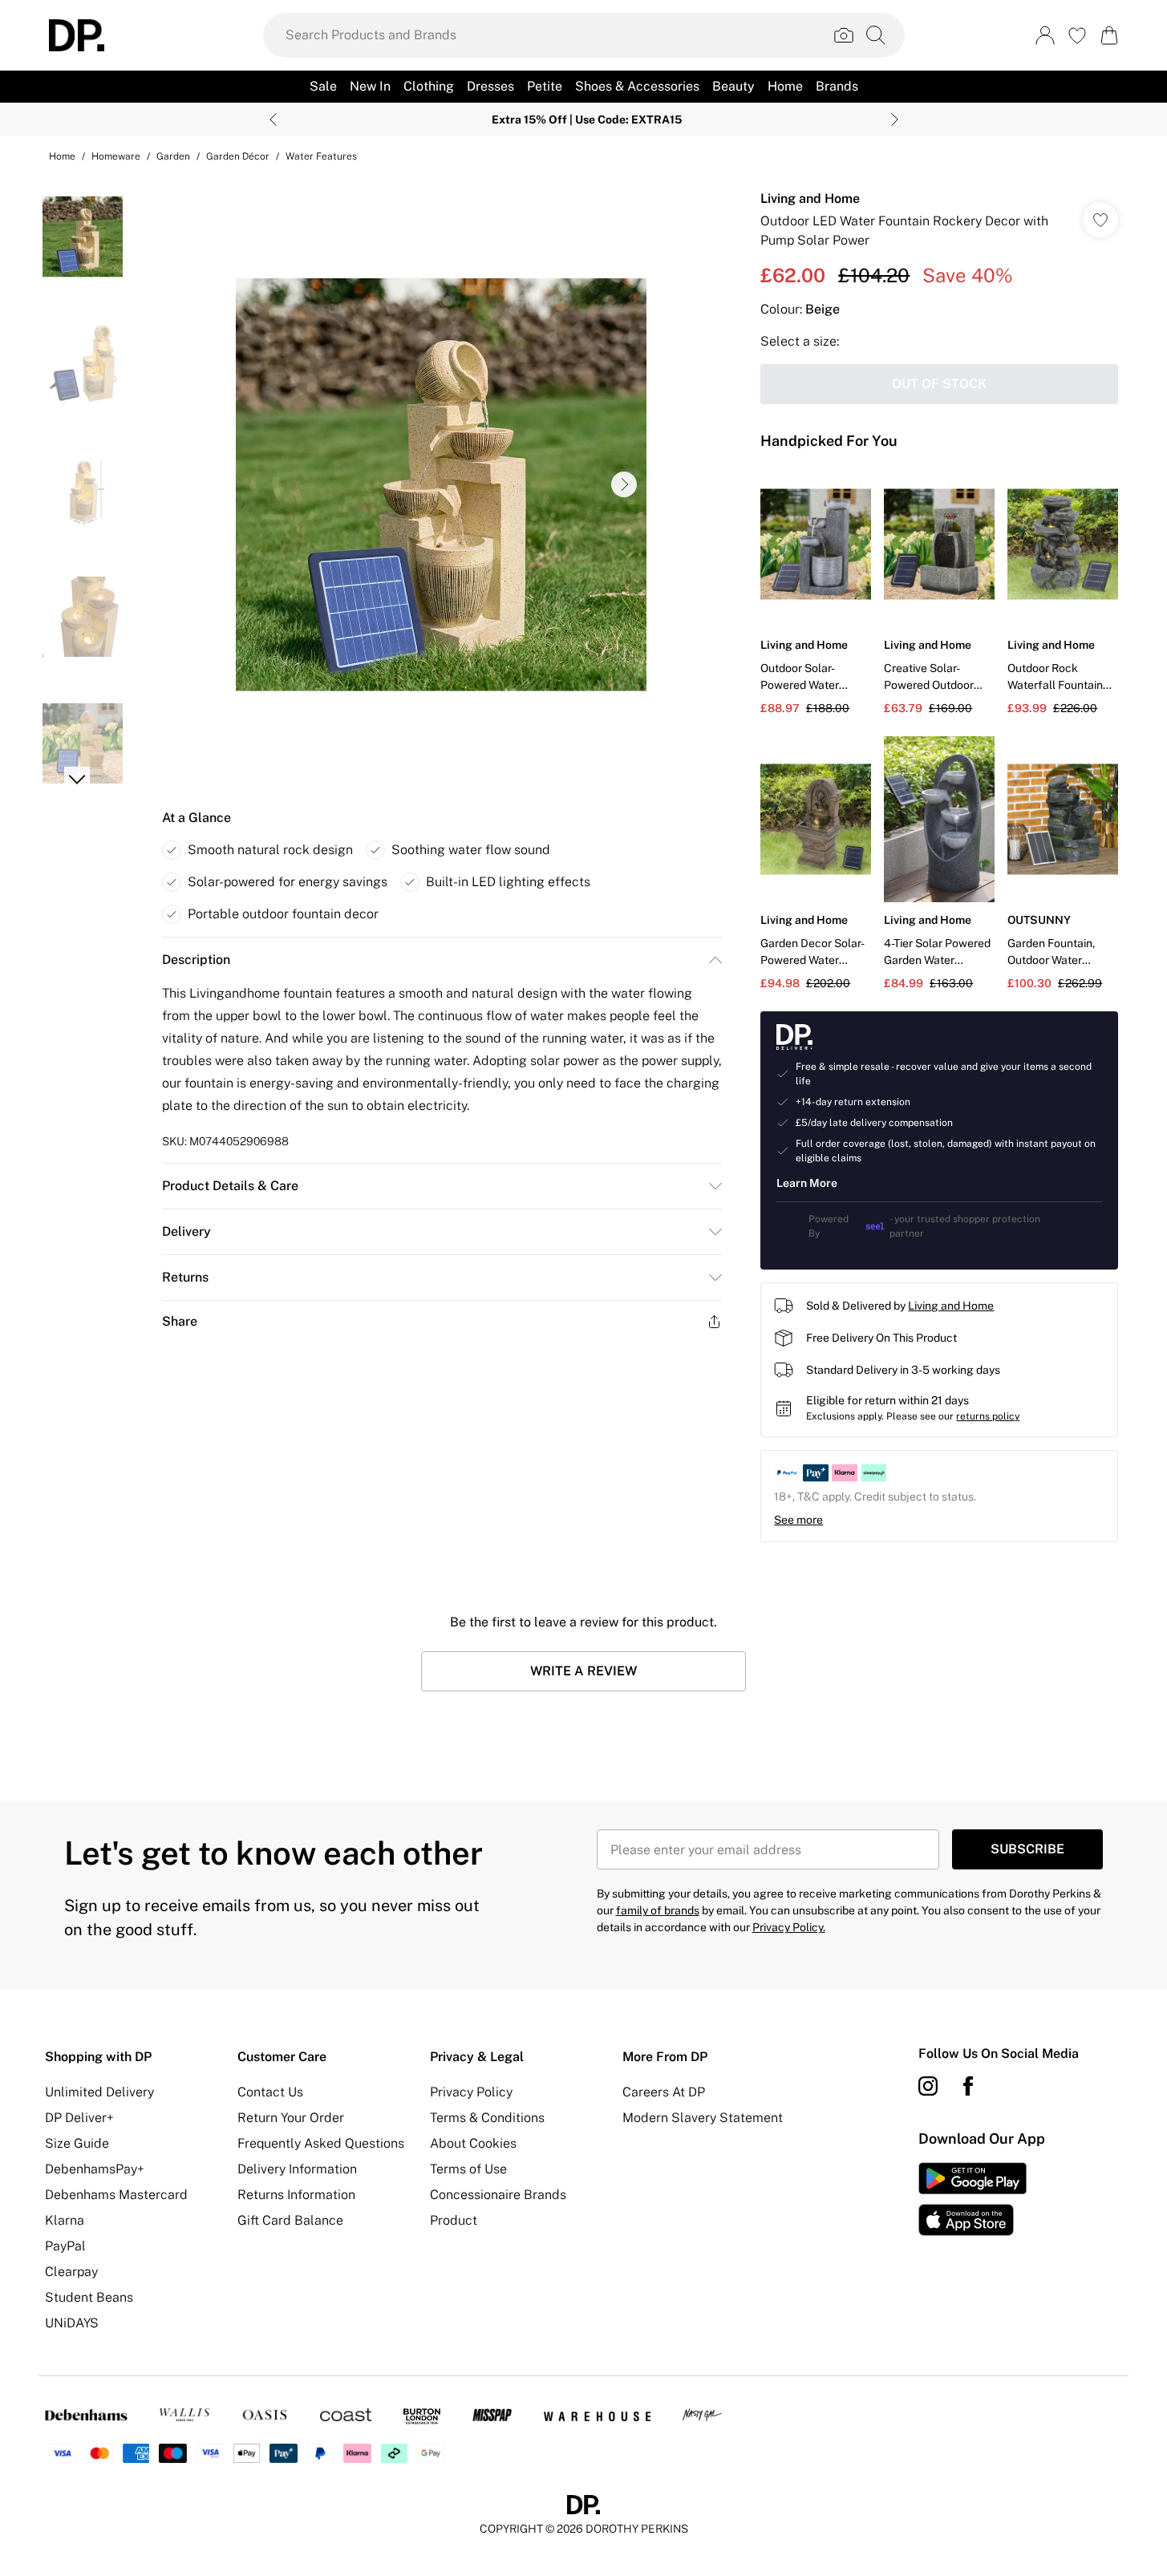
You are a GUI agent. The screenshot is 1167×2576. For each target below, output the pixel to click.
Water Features (321, 156)
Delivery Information (297, 2169)
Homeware (116, 156)
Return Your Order (291, 2118)
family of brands (658, 1910)
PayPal (65, 2246)
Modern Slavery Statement (703, 2118)
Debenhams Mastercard (116, 2195)
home (62, 156)
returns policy (988, 1416)
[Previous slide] (273, 119)
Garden (173, 156)
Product (454, 2220)
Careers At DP (664, 2092)
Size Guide (77, 2143)
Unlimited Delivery (99, 2092)
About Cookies (473, 2143)
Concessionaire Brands (498, 2195)
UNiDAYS (72, 2323)
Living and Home (810, 198)
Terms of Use (468, 2169)
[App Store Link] (972, 2199)
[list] (441, 484)
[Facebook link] (968, 2086)
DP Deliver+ (79, 2118)
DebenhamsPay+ (95, 2169)
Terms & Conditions (487, 2118)
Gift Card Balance (290, 2220)
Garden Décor (238, 156)
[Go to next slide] (624, 484)
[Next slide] (895, 119)
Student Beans (89, 2297)
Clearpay (71, 2272)
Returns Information (296, 2195)
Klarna (65, 2220)
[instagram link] (928, 2086)
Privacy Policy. (789, 1927)
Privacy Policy (471, 2092)
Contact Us (270, 2092)
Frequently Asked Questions (321, 2143)
